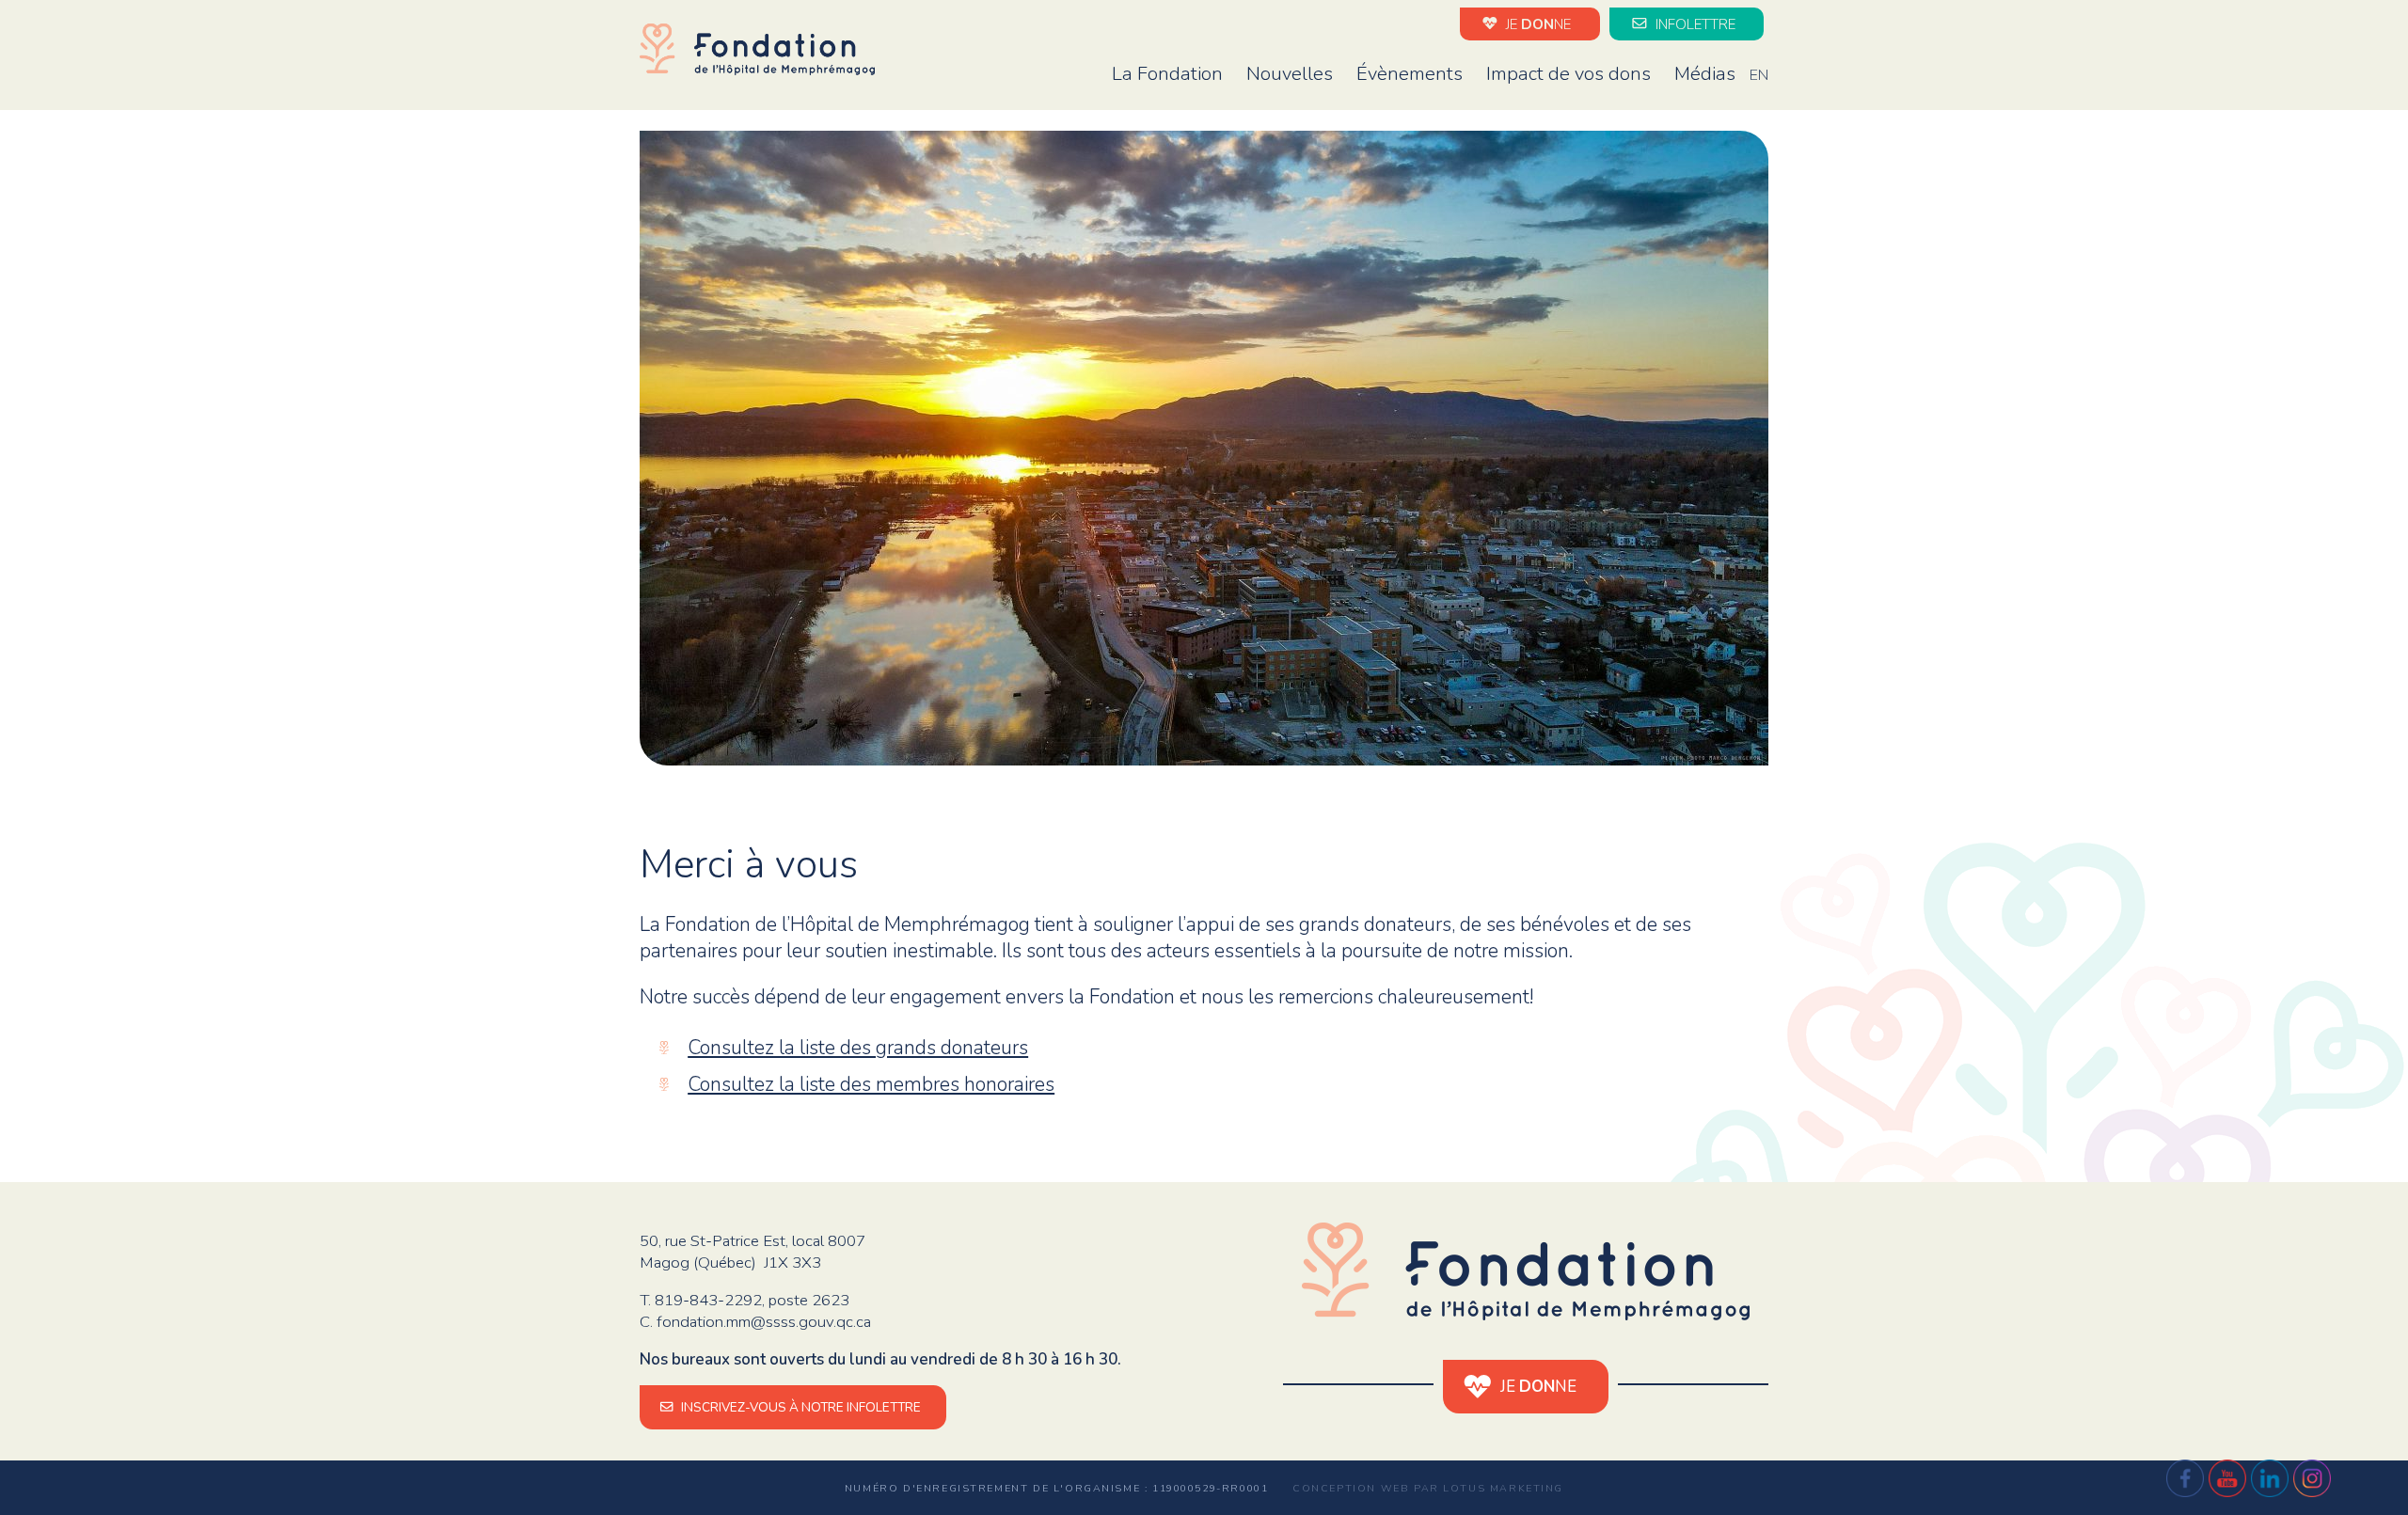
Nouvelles (1290, 74)
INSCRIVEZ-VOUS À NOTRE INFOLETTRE (800, 1407)
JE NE (1537, 24)
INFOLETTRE (1694, 24)
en (1759, 75)
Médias (1705, 74)
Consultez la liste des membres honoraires (871, 1084)
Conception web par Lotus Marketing (1428, 1488)
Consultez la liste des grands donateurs (858, 1048)
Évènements (1410, 74)
